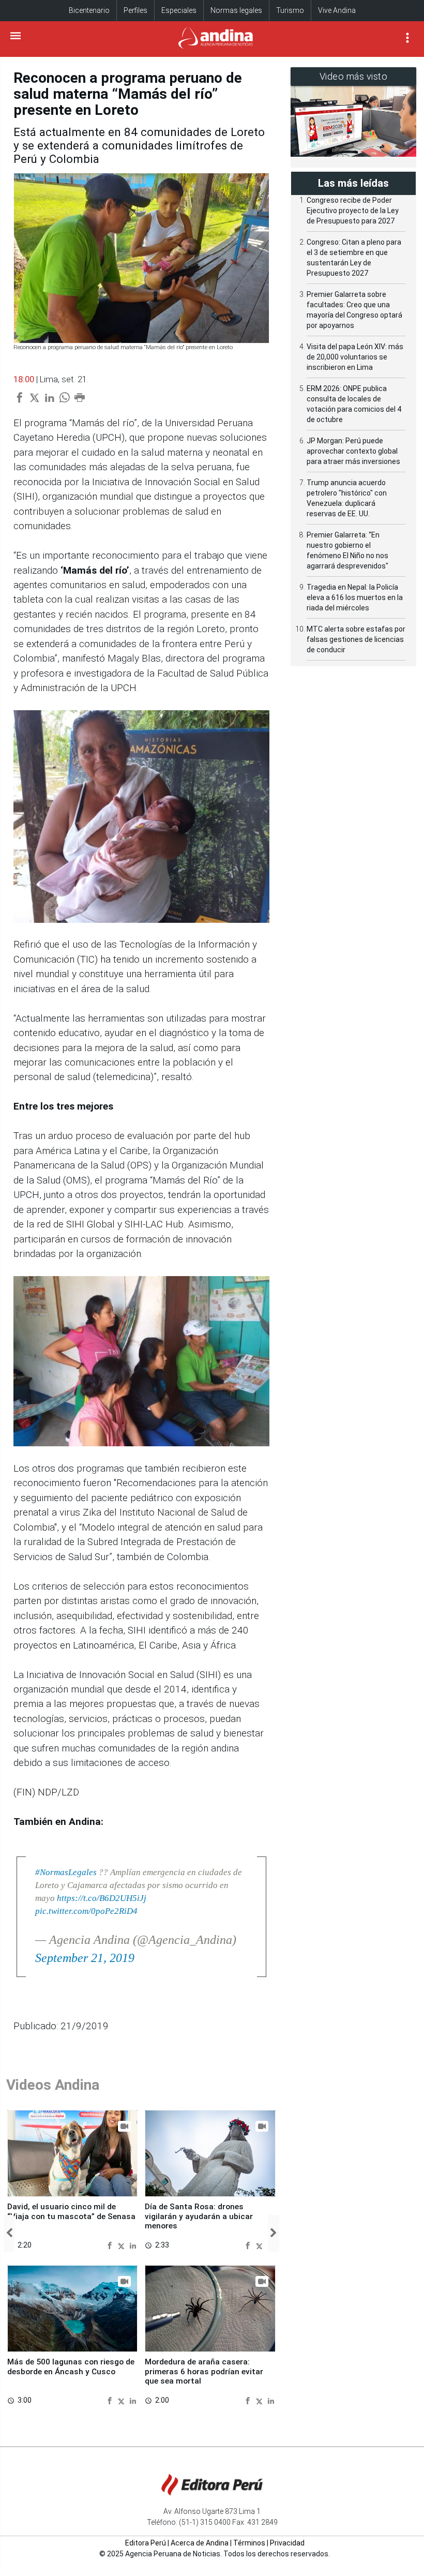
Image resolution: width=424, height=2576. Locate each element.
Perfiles (135, 10)
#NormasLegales (66, 1872)
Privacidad (287, 2543)
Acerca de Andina (200, 2543)
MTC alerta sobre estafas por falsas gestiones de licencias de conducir (356, 639)
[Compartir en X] (123, 2245)
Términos (249, 2543)
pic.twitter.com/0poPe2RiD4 (86, 1911)
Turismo (290, 10)
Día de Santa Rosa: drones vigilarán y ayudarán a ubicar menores (199, 2216)
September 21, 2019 (85, 1958)
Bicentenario (89, 10)
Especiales (179, 10)
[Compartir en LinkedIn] (133, 2245)
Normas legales (236, 10)
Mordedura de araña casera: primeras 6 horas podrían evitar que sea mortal (204, 2371)
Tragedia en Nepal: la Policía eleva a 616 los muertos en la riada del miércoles (355, 597)
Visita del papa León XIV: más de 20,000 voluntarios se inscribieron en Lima (355, 357)
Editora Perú (146, 2543)
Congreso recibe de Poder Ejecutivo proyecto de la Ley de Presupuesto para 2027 (353, 211)
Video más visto (354, 76)
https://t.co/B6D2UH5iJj (102, 1898)
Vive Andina (337, 10)
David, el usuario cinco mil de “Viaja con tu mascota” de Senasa (71, 2211)
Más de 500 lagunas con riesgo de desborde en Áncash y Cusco (71, 2367)
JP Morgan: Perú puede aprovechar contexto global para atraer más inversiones (353, 451)
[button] (9, 2234)
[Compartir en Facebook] (111, 2245)
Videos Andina (53, 2085)
